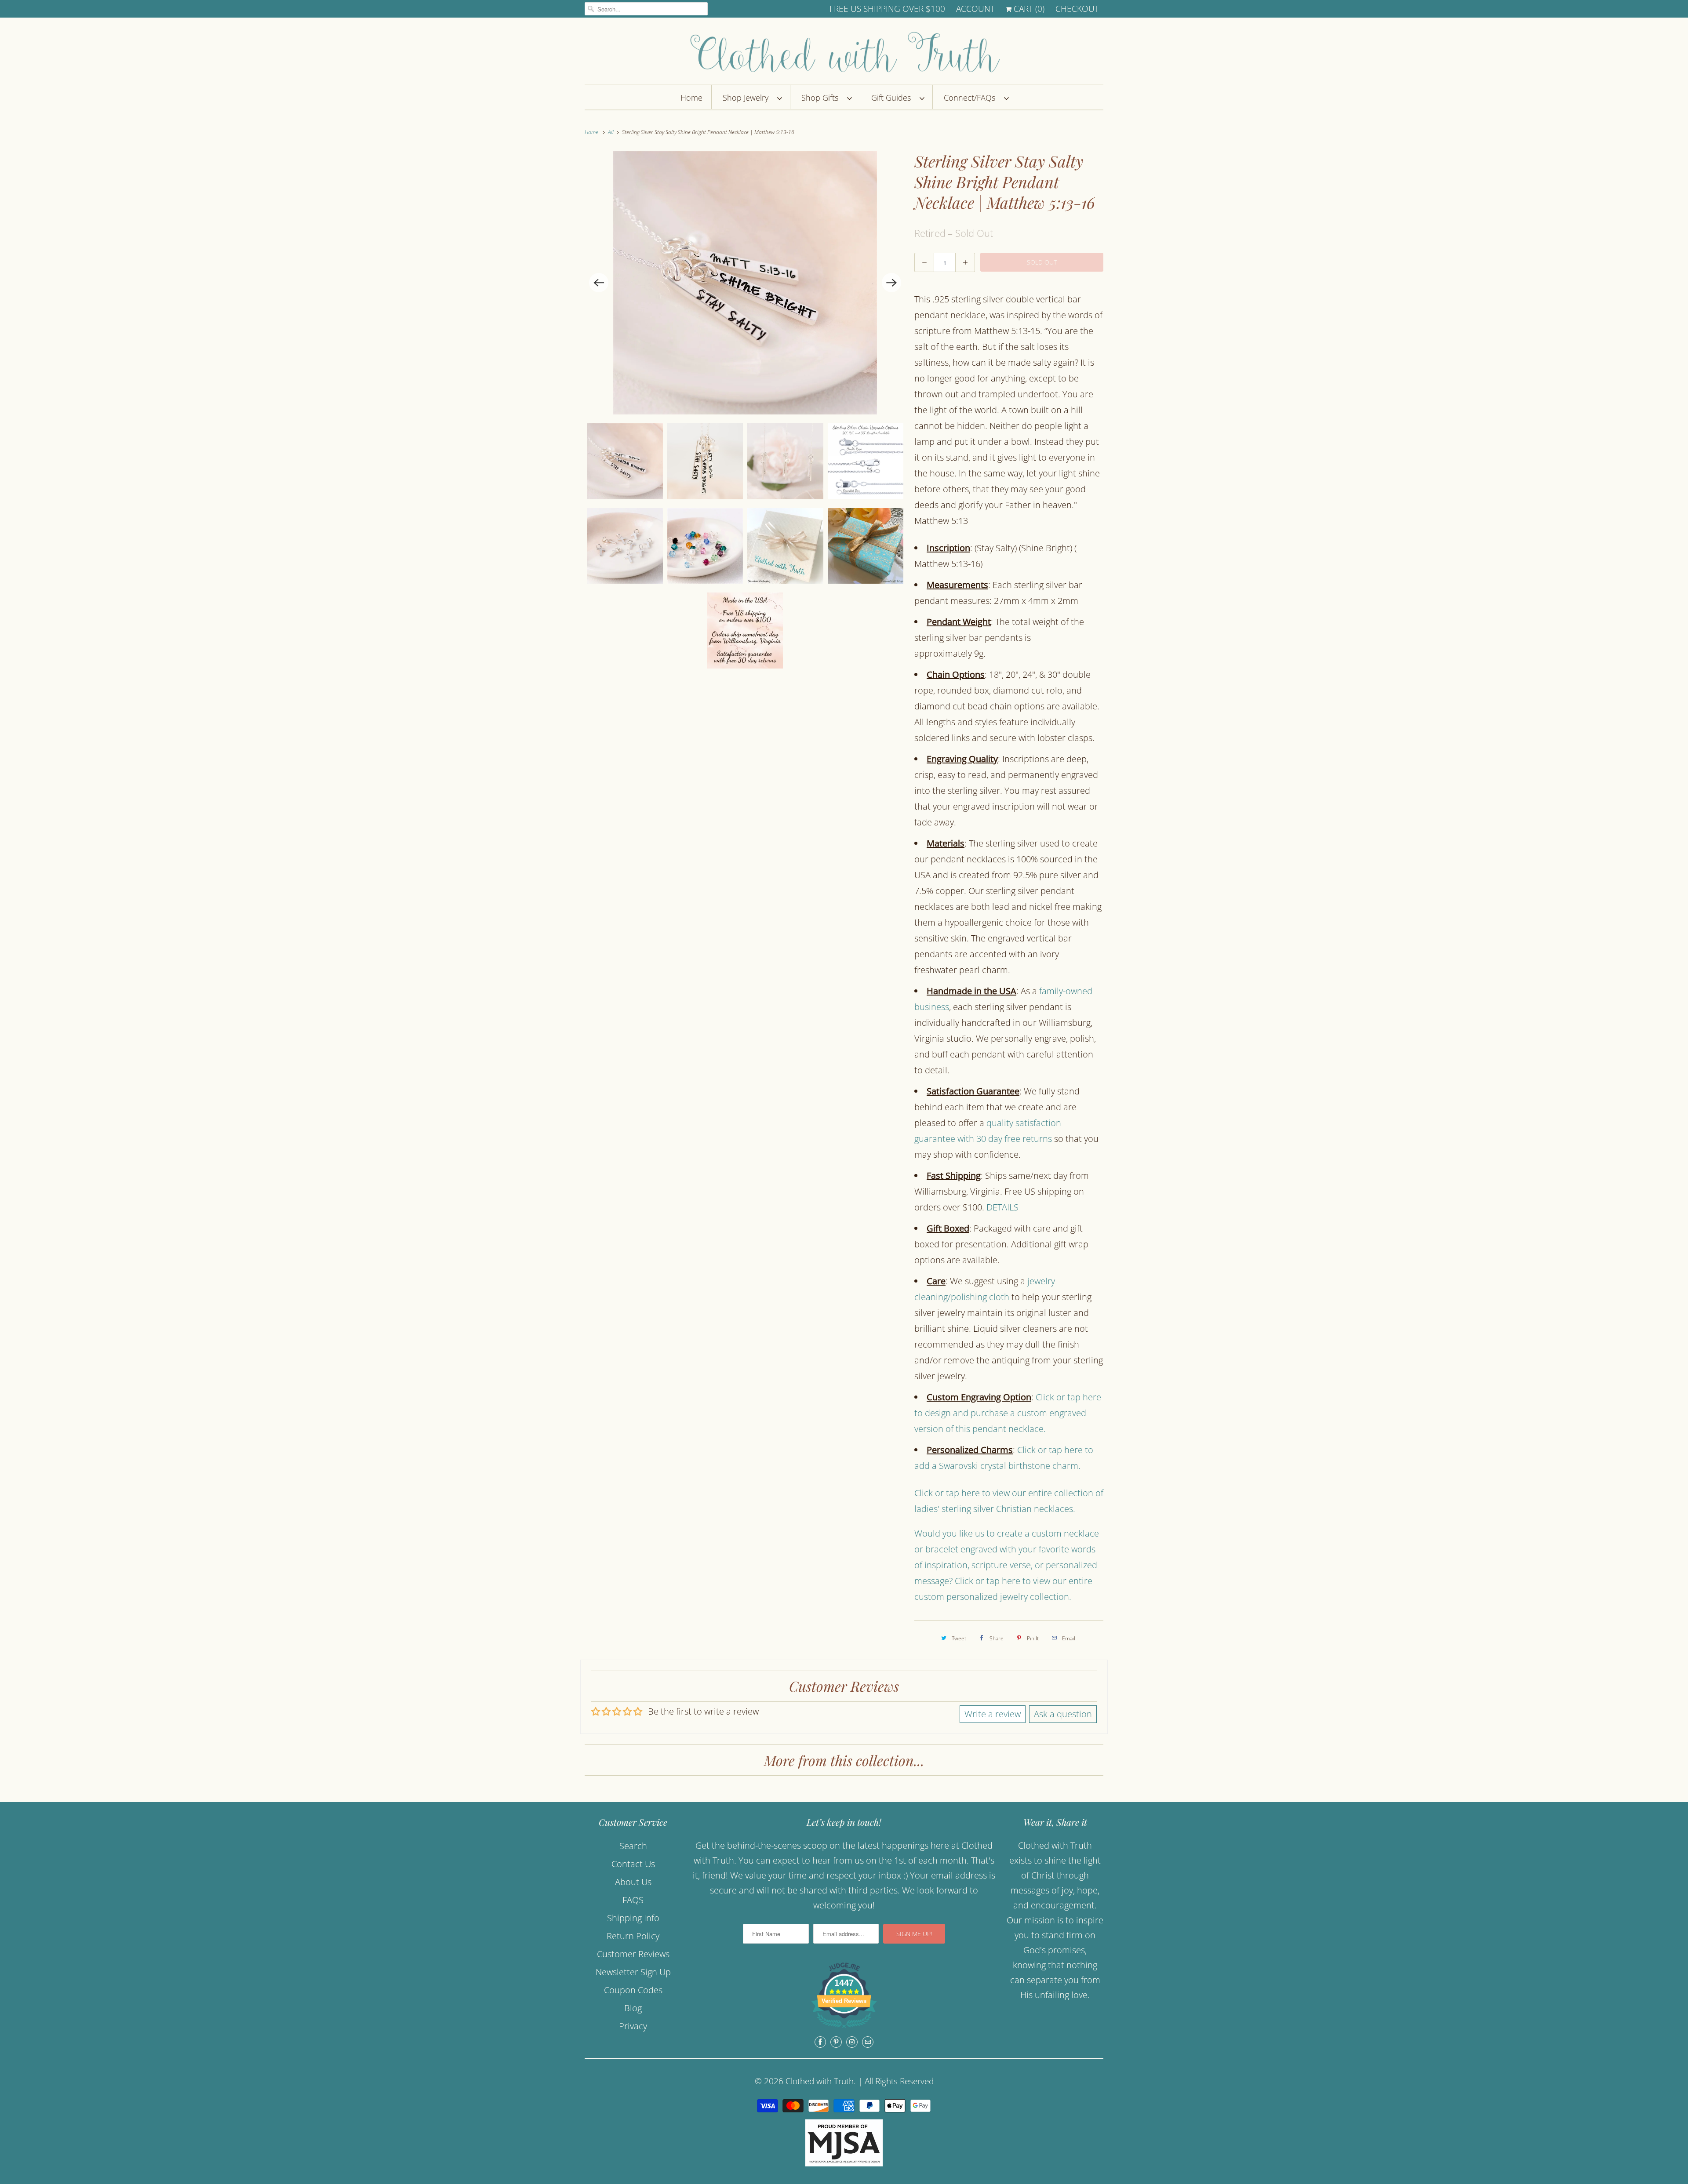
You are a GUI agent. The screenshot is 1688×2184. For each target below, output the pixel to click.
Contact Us (633, 1864)
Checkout (1077, 9)
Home (691, 98)
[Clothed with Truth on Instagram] (852, 2042)
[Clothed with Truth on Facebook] (820, 2042)
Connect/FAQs (972, 98)
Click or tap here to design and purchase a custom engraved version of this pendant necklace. (1008, 1413)
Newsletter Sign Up (633, 1972)
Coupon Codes (633, 1990)
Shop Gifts (822, 98)
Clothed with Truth (820, 2081)
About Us (633, 1882)
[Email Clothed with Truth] (868, 2042)
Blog (633, 2008)
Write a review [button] (993, 1714)
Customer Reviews (633, 1954)
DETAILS (1002, 1207)
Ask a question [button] (1063, 1714)
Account (975, 9)
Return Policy (633, 1936)
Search (633, 1846)
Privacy (633, 2026)
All (611, 132)
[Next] (891, 283)
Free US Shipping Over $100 (887, 9)
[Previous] (599, 283)
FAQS (633, 1900)
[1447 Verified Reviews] (844, 2029)
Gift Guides (893, 98)
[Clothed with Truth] (844, 53)
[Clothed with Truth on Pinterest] (836, 2042)
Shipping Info (633, 1918)
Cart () (1028, 9)
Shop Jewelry (748, 98)
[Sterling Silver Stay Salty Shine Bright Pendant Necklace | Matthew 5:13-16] (745, 283)
